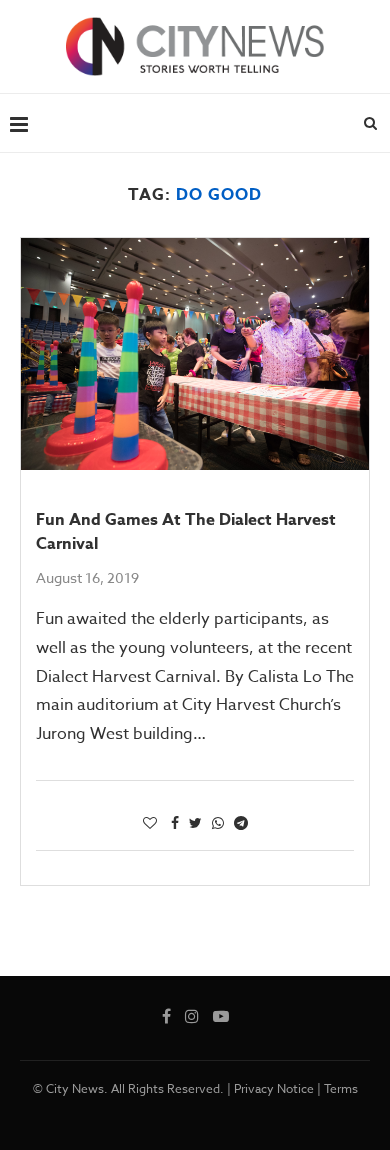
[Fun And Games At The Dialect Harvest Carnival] (195, 354)
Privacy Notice (274, 1088)
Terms (341, 1088)
